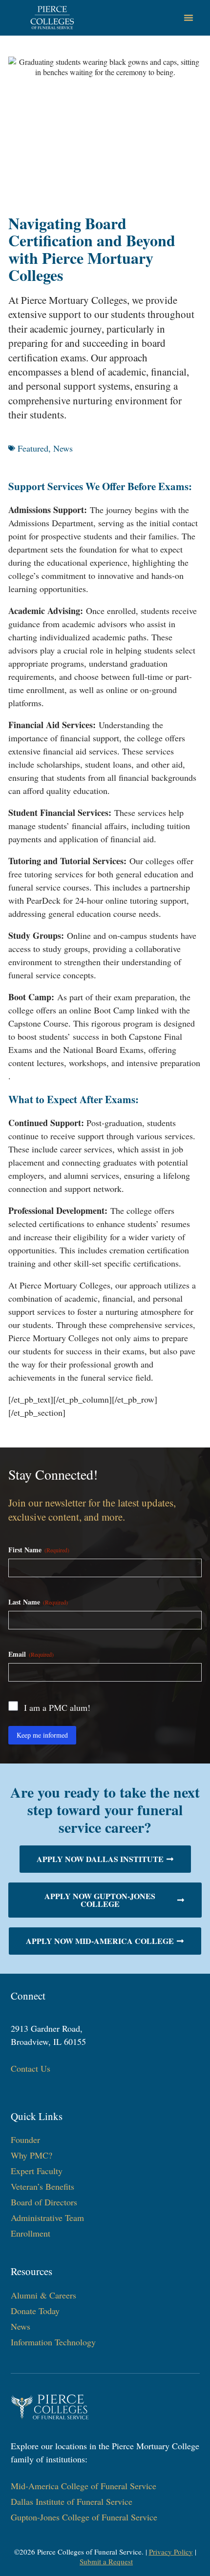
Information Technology (53, 2342)
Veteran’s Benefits (42, 2186)
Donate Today (35, 2311)
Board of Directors (44, 2202)
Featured (33, 448)
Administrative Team (47, 2218)
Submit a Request (106, 2561)
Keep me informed (42, 1735)
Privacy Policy (171, 2552)
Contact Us (31, 2068)
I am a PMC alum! (57, 1707)
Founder (25, 2140)
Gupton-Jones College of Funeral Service (84, 2517)
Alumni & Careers (43, 2295)
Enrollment (31, 2233)
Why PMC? (31, 2155)
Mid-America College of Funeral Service (84, 2486)
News (63, 448)
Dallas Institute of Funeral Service (72, 2501)
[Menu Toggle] (189, 18)
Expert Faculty (37, 2171)
